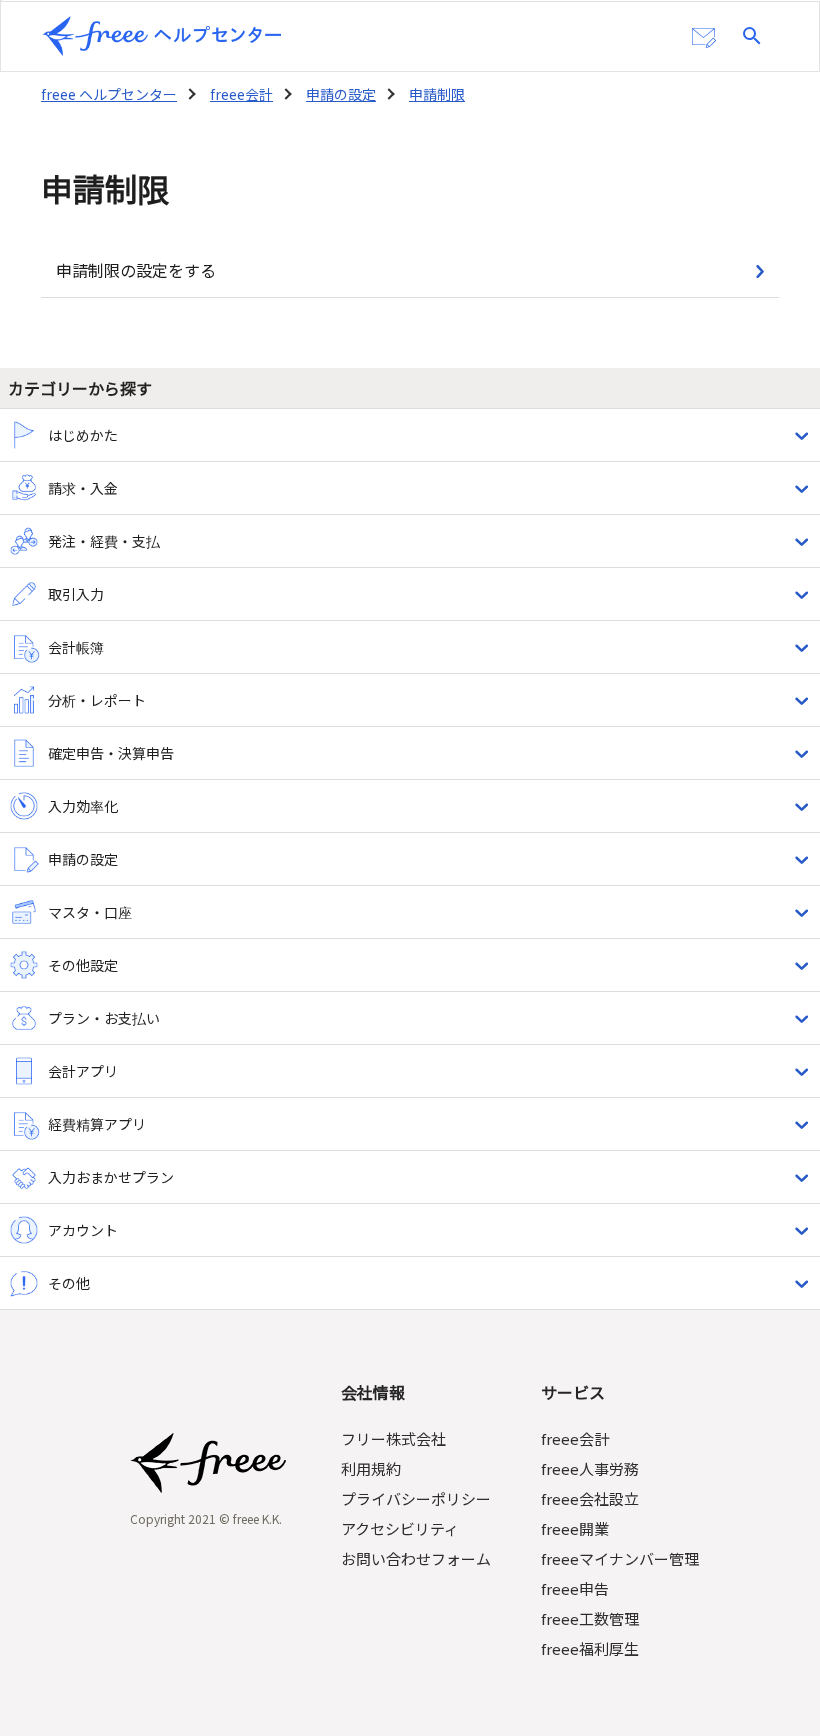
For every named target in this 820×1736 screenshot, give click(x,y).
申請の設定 (341, 94)
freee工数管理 (590, 1618)
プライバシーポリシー (416, 1498)
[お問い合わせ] (704, 38)
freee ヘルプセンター (109, 94)
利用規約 (371, 1468)
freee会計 (241, 94)
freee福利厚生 (590, 1648)
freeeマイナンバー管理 (620, 1558)
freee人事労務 (590, 1468)
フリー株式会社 (393, 1438)
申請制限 (437, 94)
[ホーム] (162, 36)
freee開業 (575, 1528)
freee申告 (575, 1588)
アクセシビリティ (400, 1528)
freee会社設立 (590, 1498)
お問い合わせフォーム (416, 1558)
